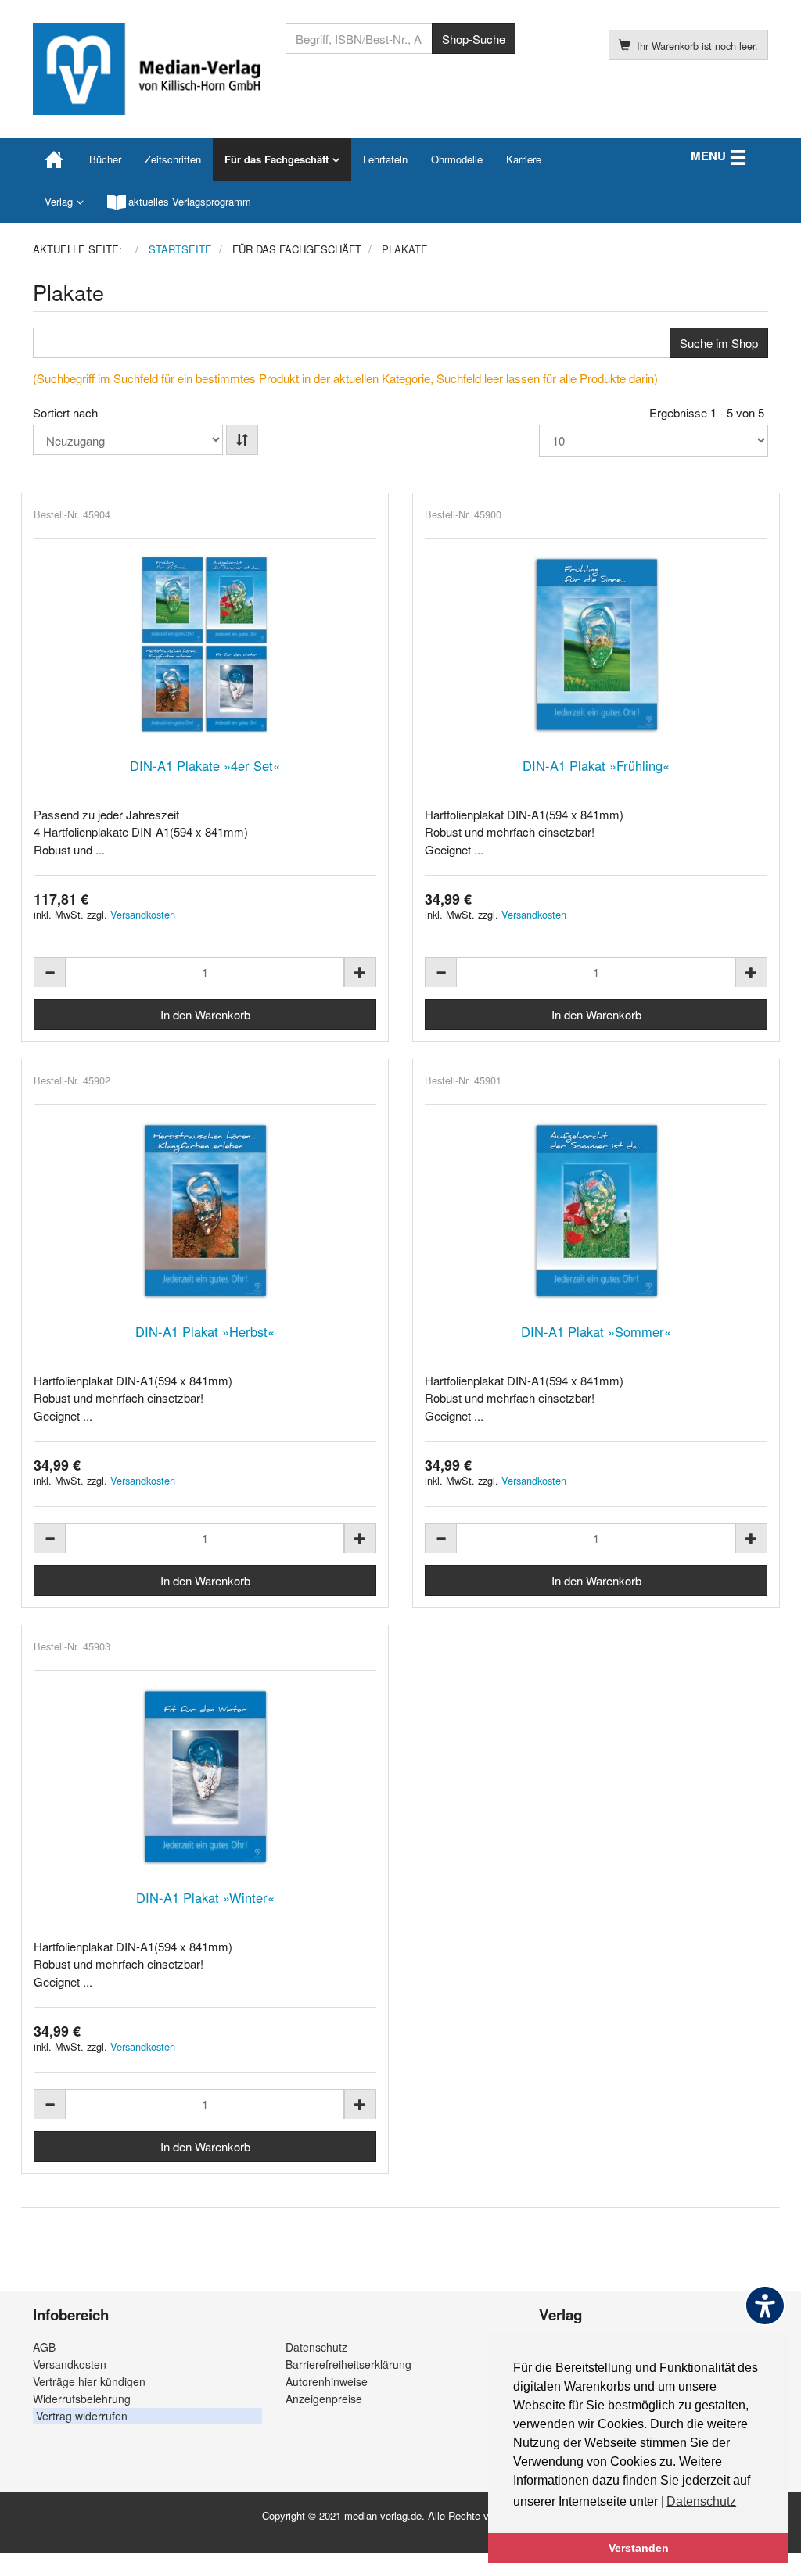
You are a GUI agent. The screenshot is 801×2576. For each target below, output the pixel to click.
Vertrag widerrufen (82, 2416)
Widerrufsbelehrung (82, 2399)
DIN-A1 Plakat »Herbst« (205, 1331)
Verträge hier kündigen (89, 2381)
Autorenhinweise (327, 2381)
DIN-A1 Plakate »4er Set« (205, 765)
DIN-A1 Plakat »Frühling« (596, 765)
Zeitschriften (173, 159)
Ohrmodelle (457, 159)
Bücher (105, 159)
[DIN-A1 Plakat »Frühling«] (596, 645)
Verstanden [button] (639, 2548)
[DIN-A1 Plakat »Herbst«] (205, 1211)
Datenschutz (316, 2347)
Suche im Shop (719, 343)
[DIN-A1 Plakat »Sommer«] (596, 1211)
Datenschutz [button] (701, 2501)
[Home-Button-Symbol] (55, 159)
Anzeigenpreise (324, 2399)
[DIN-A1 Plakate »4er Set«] (205, 645)
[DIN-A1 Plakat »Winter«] (205, 1777)
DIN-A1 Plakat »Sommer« (596, 1331)
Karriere (524, 159)
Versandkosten (143, 914)
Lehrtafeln (385, 159)
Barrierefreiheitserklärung (348, 2364)
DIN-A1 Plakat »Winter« (205, 1897)
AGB (44, 2347)
